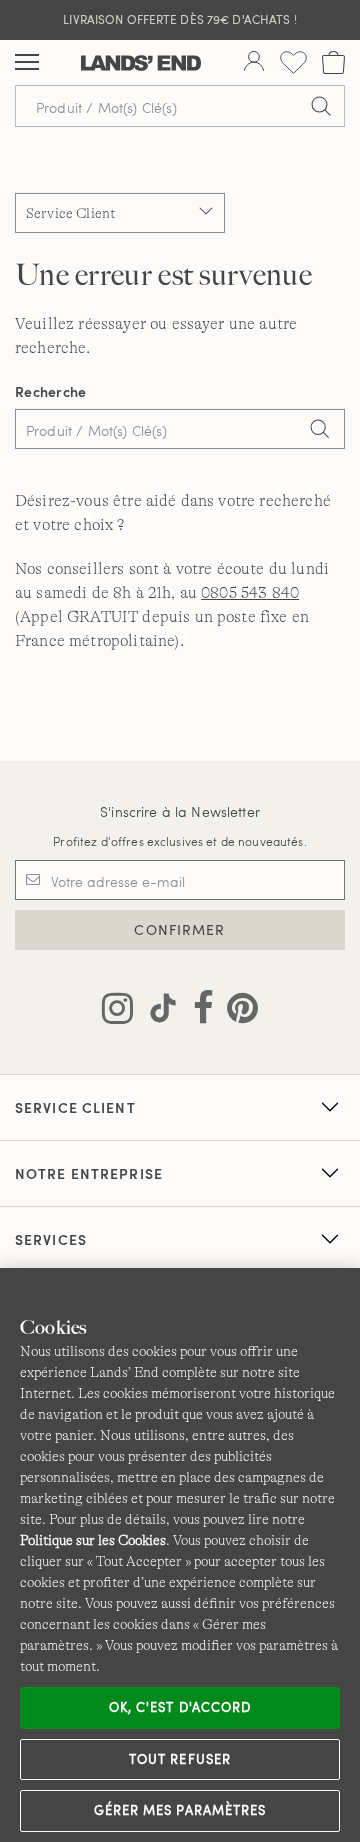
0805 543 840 (250, 593)
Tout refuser (180, 1759)
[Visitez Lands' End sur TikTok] (157, 1012)
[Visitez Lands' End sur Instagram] (117, 1012)
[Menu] (27, 63)
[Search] (320, 431)
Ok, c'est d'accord (180, 1707)
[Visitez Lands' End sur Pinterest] (236, 1012)
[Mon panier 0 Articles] (333, 62)
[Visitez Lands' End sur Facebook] (197, 1012)
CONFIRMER (179, 929)
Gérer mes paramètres (180, 1810)
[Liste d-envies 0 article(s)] (293, 62)
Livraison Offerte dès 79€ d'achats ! (179, 19)
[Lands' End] (141, 63)
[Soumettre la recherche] (321, 106)
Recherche (51, 391)
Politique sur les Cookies (93, 1540)
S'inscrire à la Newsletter (180, 811)
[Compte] (254, 63)
